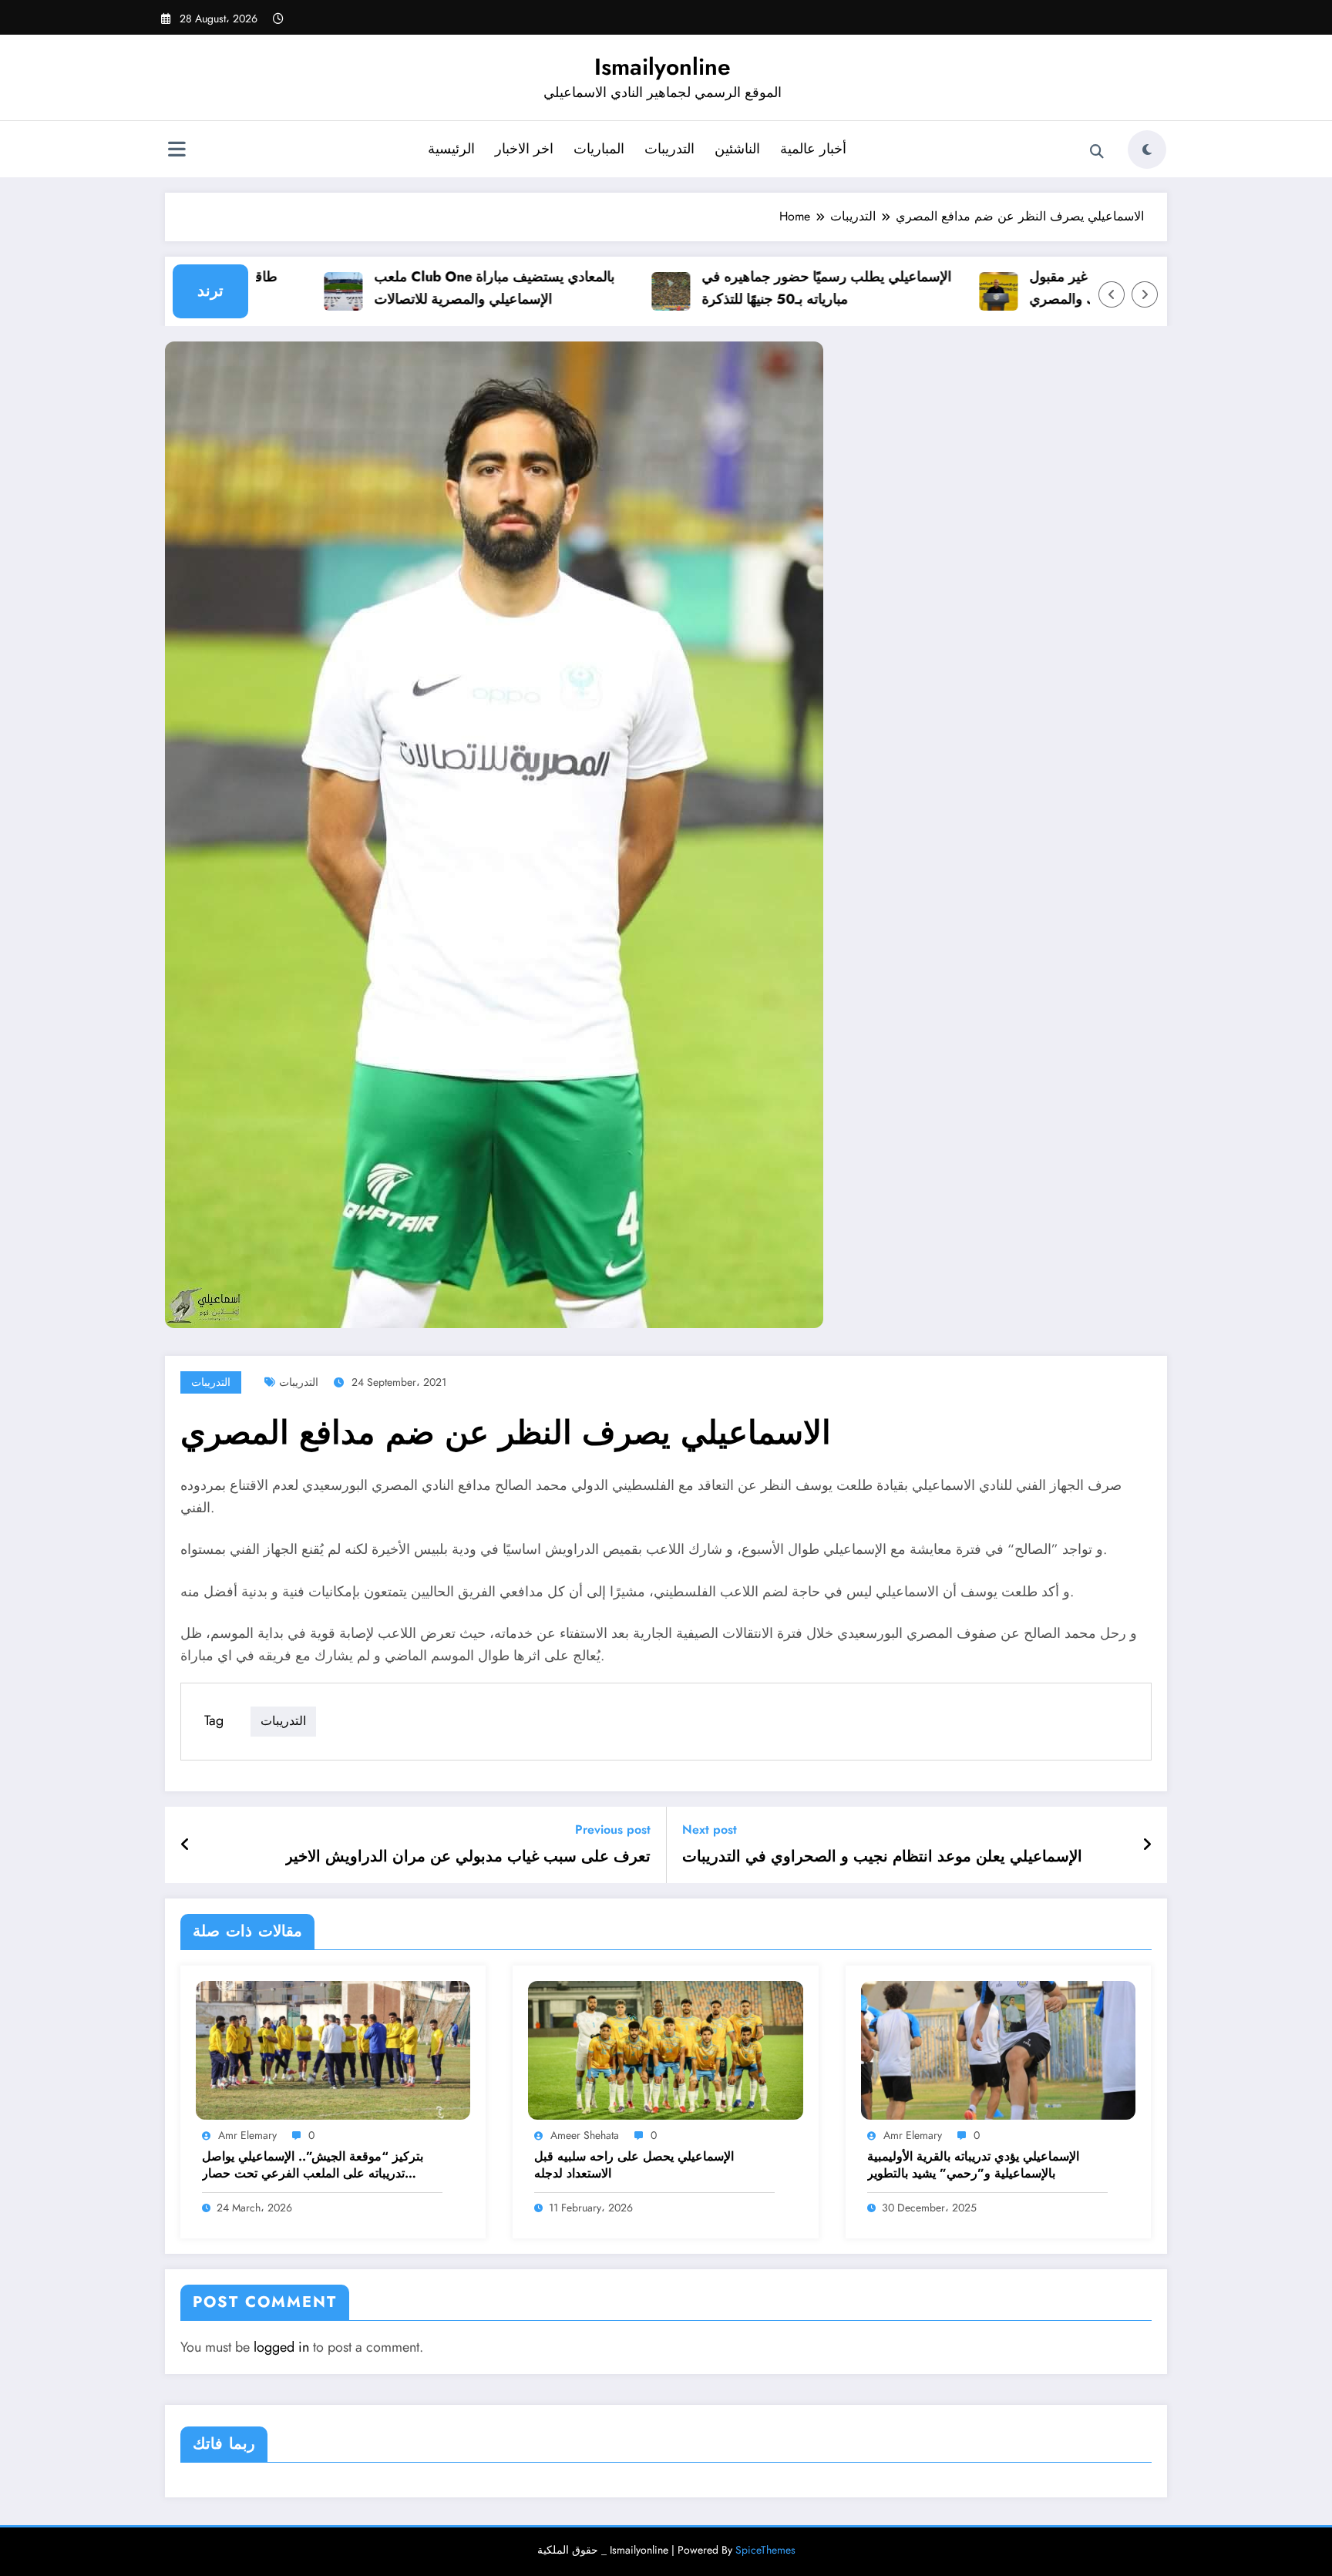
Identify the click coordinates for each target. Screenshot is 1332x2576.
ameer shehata (585, 2135)
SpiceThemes (765, 2550)
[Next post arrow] (1147, 1845)
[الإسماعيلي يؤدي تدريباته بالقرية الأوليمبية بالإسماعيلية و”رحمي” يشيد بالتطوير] (998, 2049)
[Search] (1097, 152)
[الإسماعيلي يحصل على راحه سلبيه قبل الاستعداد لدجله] (665, 2049)
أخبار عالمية (813, 149)
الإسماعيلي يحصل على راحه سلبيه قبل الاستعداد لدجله (634, 2165)
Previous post (613, 1829)
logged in (281, 2347)
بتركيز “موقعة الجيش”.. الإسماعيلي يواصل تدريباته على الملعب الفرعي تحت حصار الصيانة (313, 2166)
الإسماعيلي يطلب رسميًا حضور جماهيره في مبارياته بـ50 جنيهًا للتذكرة (784, 288)
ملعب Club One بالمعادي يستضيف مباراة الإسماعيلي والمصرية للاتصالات (452, 288)
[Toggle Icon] (177, 151)
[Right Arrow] (1145, 294)
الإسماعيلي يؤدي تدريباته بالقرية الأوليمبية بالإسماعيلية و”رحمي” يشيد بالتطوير (973, 2165)
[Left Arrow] (1112, 294)
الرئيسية (451, 149)
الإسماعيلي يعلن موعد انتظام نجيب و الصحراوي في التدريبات (882, 1857)
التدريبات (669, 149)
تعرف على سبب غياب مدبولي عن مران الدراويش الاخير (468, 1857)
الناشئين (737, 149)
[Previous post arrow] (185, 1845)
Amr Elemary (247, 2135)
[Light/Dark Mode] (1147, 150)
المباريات (599, 149)
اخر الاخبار (524, 149)
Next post (710, 1829)
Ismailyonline (663, 67)
